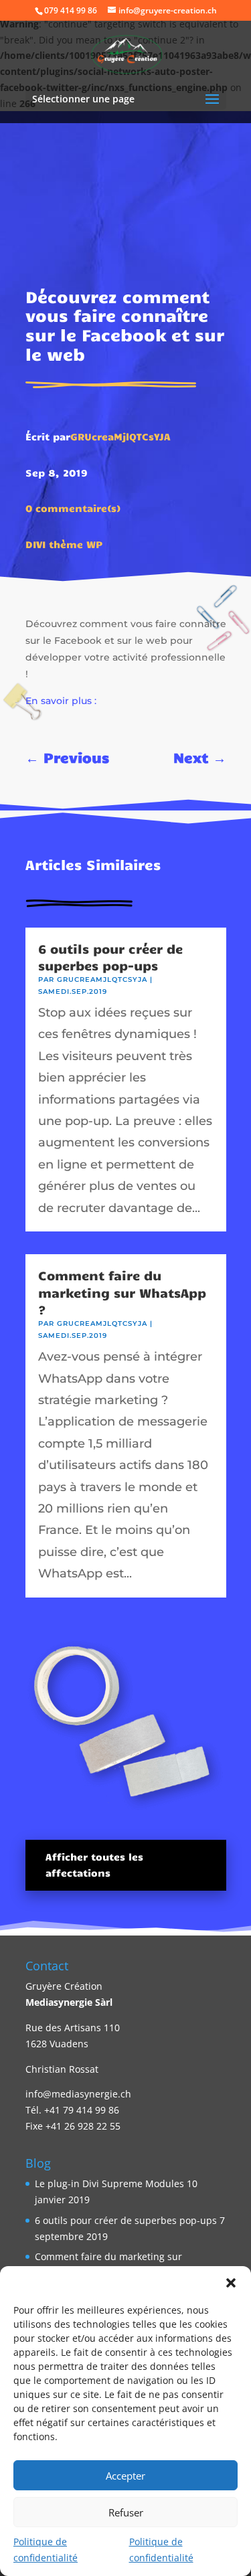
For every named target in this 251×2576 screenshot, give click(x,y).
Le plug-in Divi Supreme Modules (109, 2183)
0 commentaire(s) (73, 508)
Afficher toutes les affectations (94, 1865)
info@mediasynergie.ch (78, 2094)
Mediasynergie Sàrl (69, 2002)
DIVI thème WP (64, 544)
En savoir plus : (61, 701)
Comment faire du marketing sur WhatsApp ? (122, 1292)
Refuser (126, 2512)
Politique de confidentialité (46, 2550)
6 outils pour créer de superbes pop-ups (110, 957)
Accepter (125, 2476)
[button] (231, 2283)
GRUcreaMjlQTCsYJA (120, 436)
